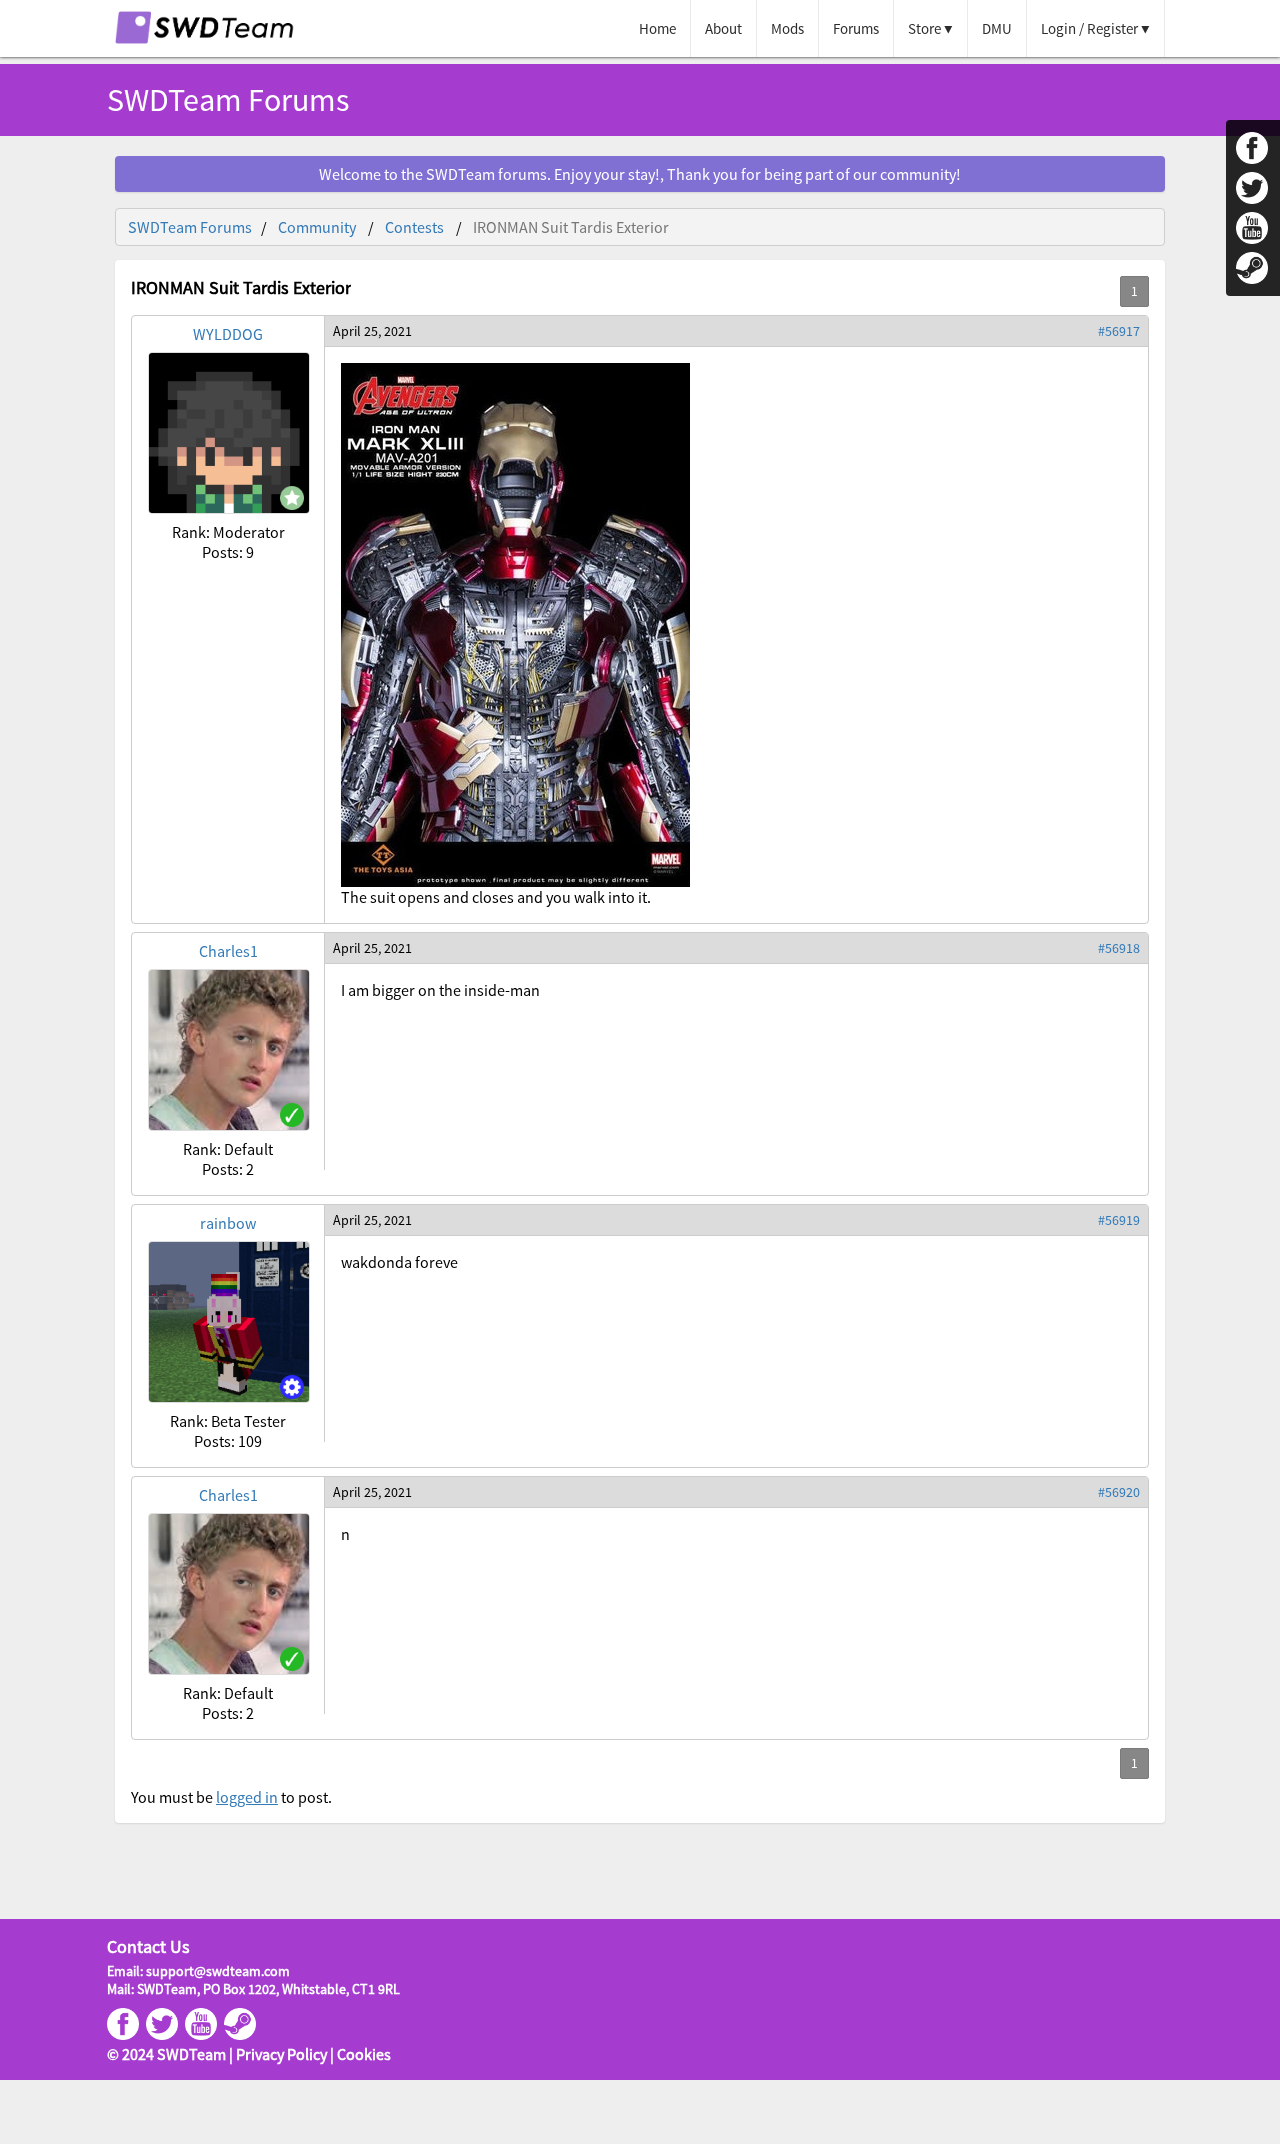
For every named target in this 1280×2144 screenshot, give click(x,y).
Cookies (364, 2054)
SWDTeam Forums (190, 227)
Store (924, 28)
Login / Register (1089, 28)
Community (317, 227)
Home (657, 28)
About (723, 28)
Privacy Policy (281, 2054)
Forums (856, 28)
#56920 (1119, 1492)
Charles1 (228, 951)
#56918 (1119, 948)
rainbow (228, 1223)
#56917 (1119, 331)
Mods (787, 28)
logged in (247, 1797)
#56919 (1119, 1220)
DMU (997, 28)
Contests (414, 227)
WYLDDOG (228, 334)
